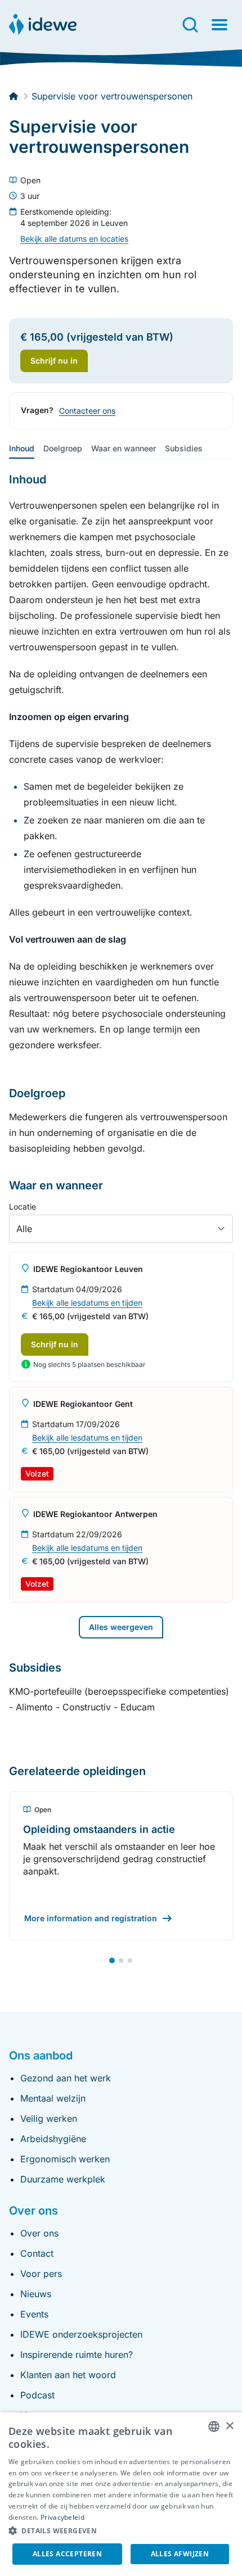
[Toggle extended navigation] (219, 25)
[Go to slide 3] (130, 1961)
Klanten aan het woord (68, 2375)
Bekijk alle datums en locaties (74, 239)
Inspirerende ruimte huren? (77, 2355)
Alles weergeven (121, 1627)
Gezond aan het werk (66, 2078)
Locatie (23, 1206)
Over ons (39, 2233)
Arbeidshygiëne (53, 2139)
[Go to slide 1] (112, 1961)
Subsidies (184, 448)
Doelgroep (63, 448)
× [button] (229, 2426)
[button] (121, 2531)
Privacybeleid (62, 2517)
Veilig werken (49, 2118)
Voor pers (41, 2274)
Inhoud (22, 448)
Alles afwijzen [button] (180, 2554)
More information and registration (91, 1918)
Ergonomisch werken (65, 2159)
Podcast (37, 2395)
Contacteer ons (87, 411)
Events (34, 2314)
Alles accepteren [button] (67, 2554)
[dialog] (121, 2494)
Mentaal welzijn (53, 2098)
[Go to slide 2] (121, 1961)
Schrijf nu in (55, 1344)
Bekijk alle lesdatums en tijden (87, 1303)
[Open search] (190, 25)
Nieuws (36, 2294)
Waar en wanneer (124, 448)
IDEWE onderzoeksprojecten (81, 2334)
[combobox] (214, 2426)
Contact (37, 2253)
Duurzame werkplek (63, 2179)
